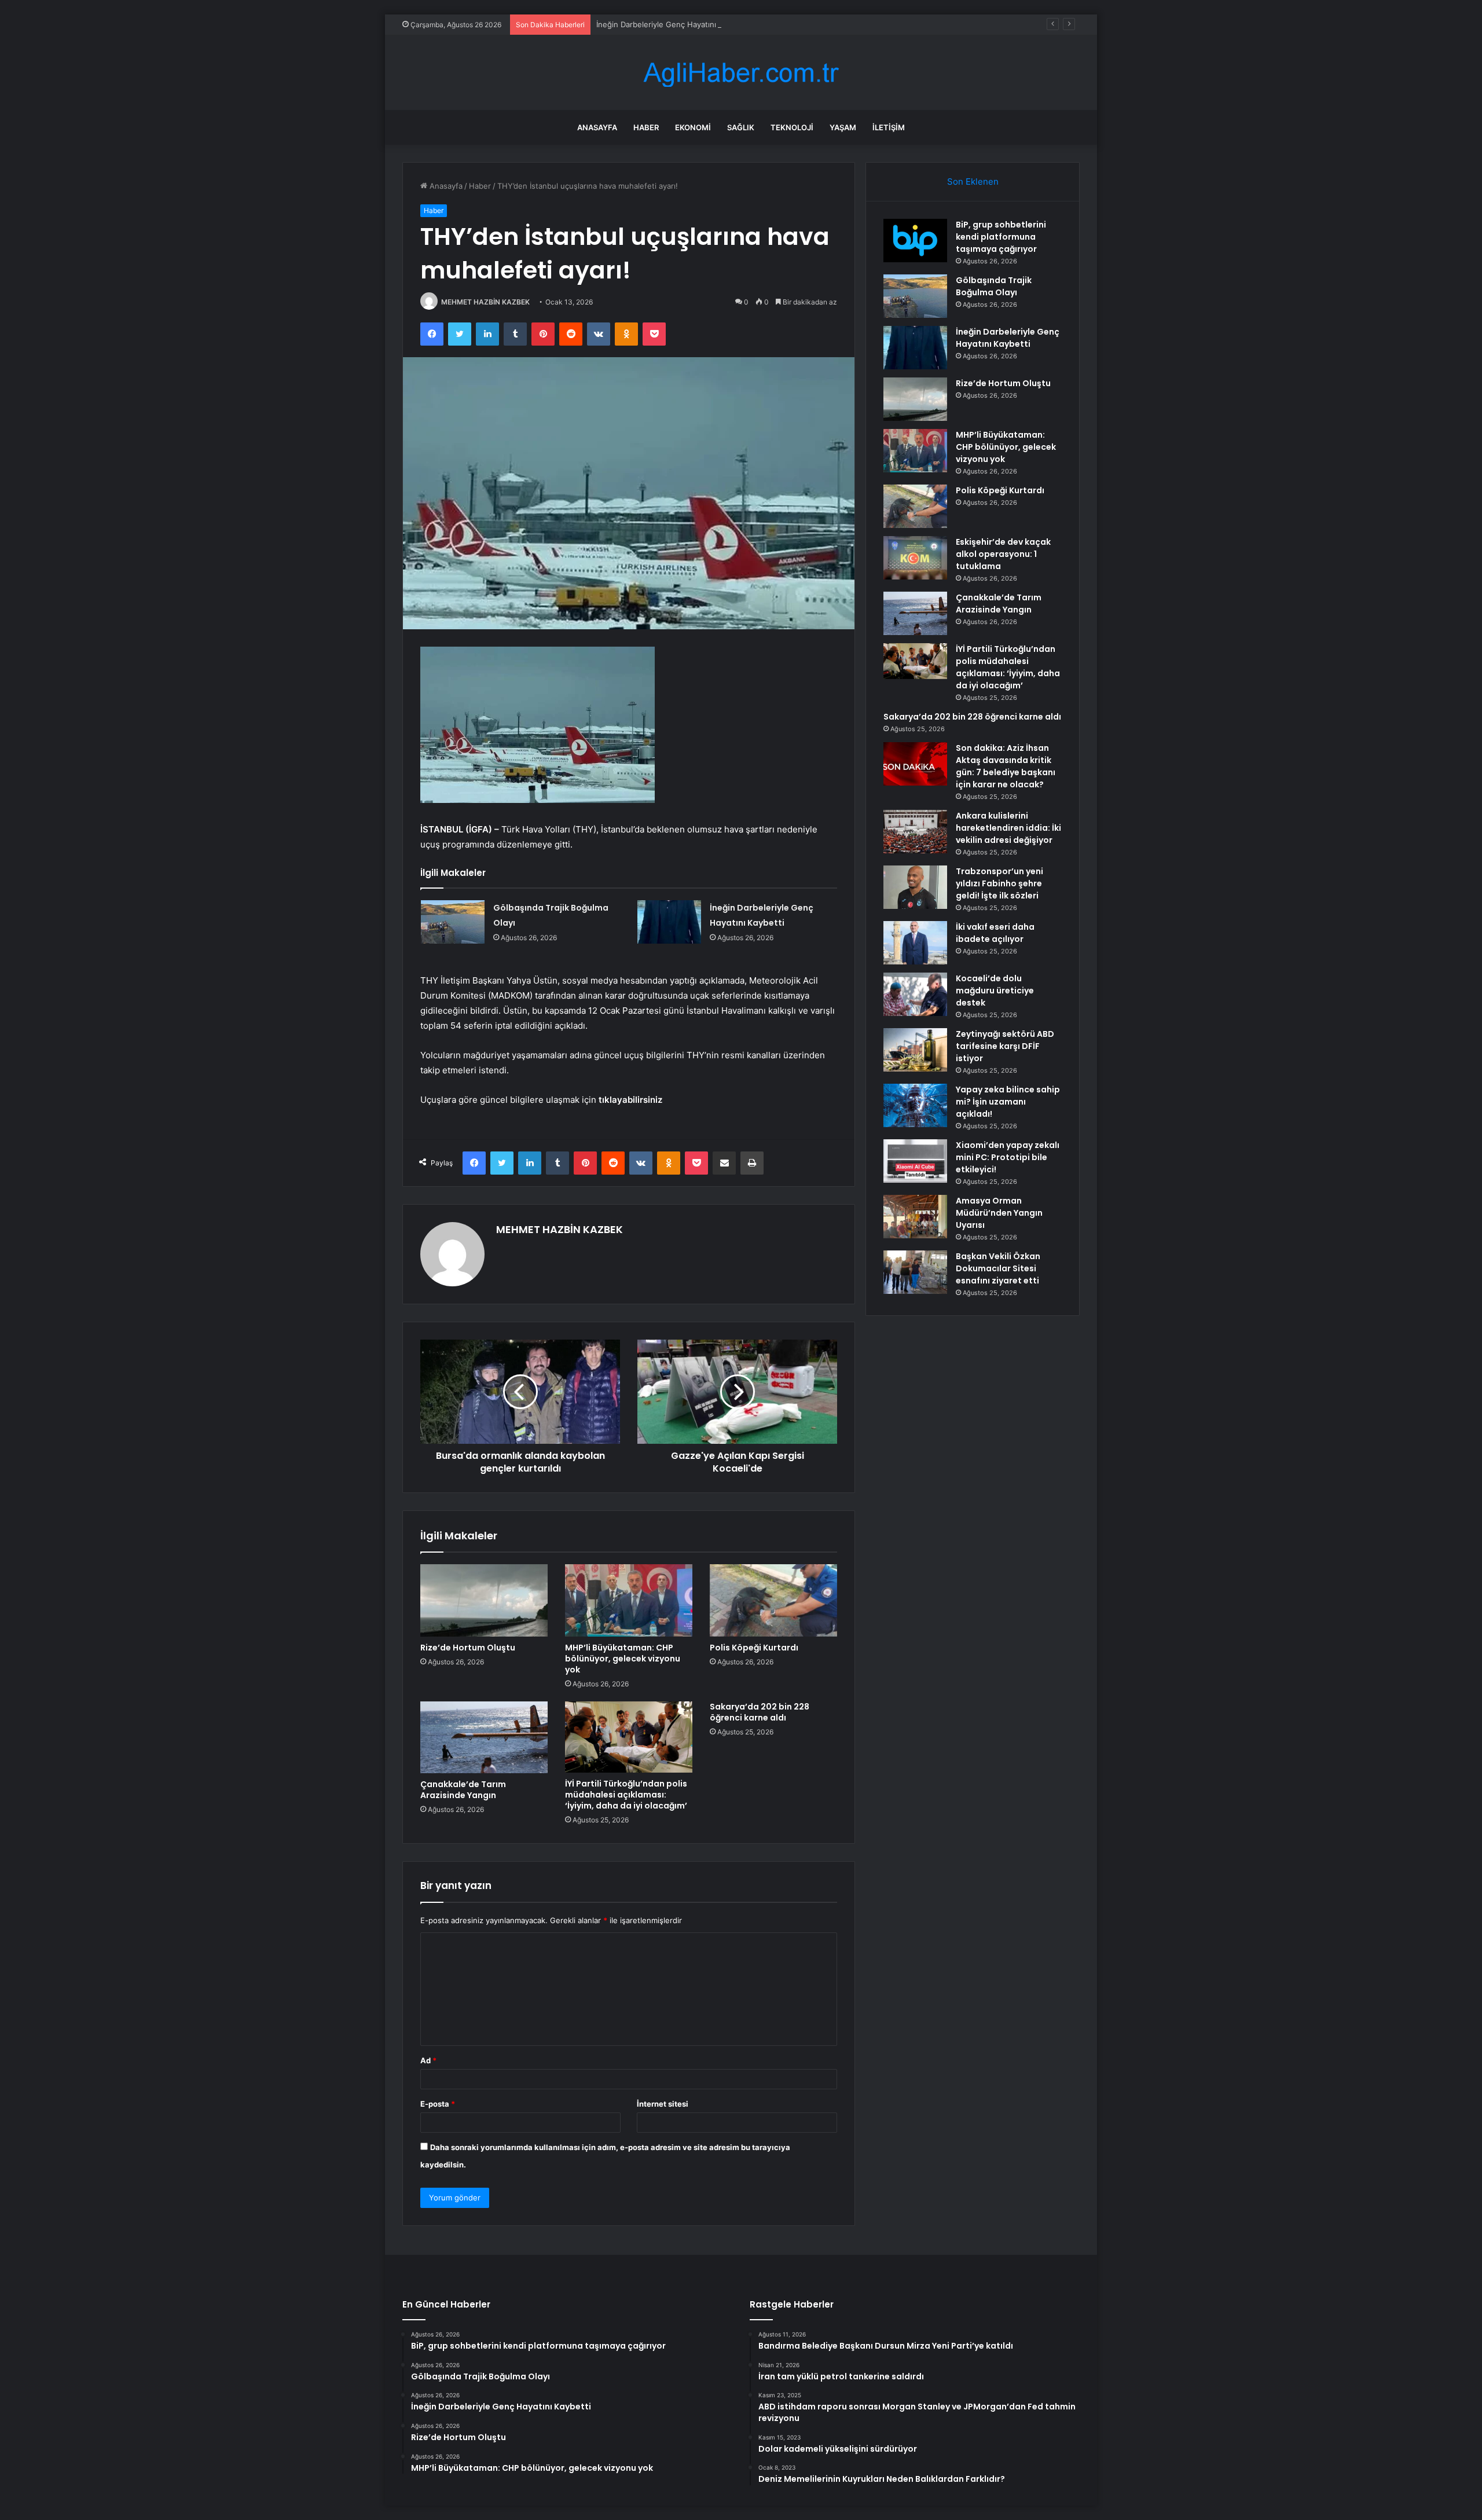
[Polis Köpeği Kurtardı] (773, 1600)
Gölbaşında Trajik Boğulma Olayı (994, 286)
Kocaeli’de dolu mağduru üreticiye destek (995, 991)
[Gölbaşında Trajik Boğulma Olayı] (453, 922)
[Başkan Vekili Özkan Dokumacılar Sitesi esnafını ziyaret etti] (915, 1272)
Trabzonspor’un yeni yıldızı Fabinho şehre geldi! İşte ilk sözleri (999, 883)
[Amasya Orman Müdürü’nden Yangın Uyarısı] (915, 1217)
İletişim (889, 127)
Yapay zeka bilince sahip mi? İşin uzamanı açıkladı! (1008, 1102)
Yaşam (843, 127)
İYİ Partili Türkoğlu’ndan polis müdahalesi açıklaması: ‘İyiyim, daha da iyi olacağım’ (626, 1795)
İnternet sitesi (663, 2104)
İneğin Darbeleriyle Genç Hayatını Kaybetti (672, 24)
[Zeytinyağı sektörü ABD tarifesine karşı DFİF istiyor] (915, 1050)
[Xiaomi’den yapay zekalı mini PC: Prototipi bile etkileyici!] (915, 1161)
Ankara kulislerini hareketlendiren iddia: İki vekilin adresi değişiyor (1008, 828)
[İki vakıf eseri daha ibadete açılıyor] (915, 943)
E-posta (438, 2104)
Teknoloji (792, 127)
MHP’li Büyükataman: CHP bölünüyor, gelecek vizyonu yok (623, 1659)
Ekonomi (693, 127)
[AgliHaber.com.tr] (741, 73)
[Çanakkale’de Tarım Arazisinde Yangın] (484, 1737)
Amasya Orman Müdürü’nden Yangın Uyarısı (999, 1213)
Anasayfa (597, 127)
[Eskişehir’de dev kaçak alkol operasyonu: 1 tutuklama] (915, 558)
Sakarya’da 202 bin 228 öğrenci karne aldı (760, 1712)
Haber (646, 127)
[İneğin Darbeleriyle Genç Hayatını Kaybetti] (669, 922)
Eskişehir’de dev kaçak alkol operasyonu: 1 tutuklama (1003, 554)
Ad (428, 2060)
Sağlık (741, 127)
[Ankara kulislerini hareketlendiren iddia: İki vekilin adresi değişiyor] (915, 832)
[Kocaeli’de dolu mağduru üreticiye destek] (915, 994)
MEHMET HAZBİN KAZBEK (485, 302)
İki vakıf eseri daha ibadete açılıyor (995, 933)
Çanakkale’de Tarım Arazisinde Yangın (463, 1790)
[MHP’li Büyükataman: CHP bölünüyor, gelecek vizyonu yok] (629, 1600)
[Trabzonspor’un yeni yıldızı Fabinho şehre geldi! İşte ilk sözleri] (915, 887)
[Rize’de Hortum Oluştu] (484, 1600)
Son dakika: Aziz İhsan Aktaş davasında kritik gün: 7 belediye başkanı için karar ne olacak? (1006, 766)
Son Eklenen (973, 181)
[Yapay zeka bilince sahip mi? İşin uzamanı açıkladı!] (915, 1105)
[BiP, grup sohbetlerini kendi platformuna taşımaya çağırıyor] (915, 241)
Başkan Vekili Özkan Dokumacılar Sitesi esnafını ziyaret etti (998, 1268)
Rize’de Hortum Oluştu (468, 1648)
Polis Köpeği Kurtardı (754, 1648)
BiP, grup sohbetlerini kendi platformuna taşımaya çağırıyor (1001, 237)
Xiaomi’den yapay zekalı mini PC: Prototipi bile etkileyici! (1008, 1157)
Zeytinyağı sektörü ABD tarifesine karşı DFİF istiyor (1005, 1046)
